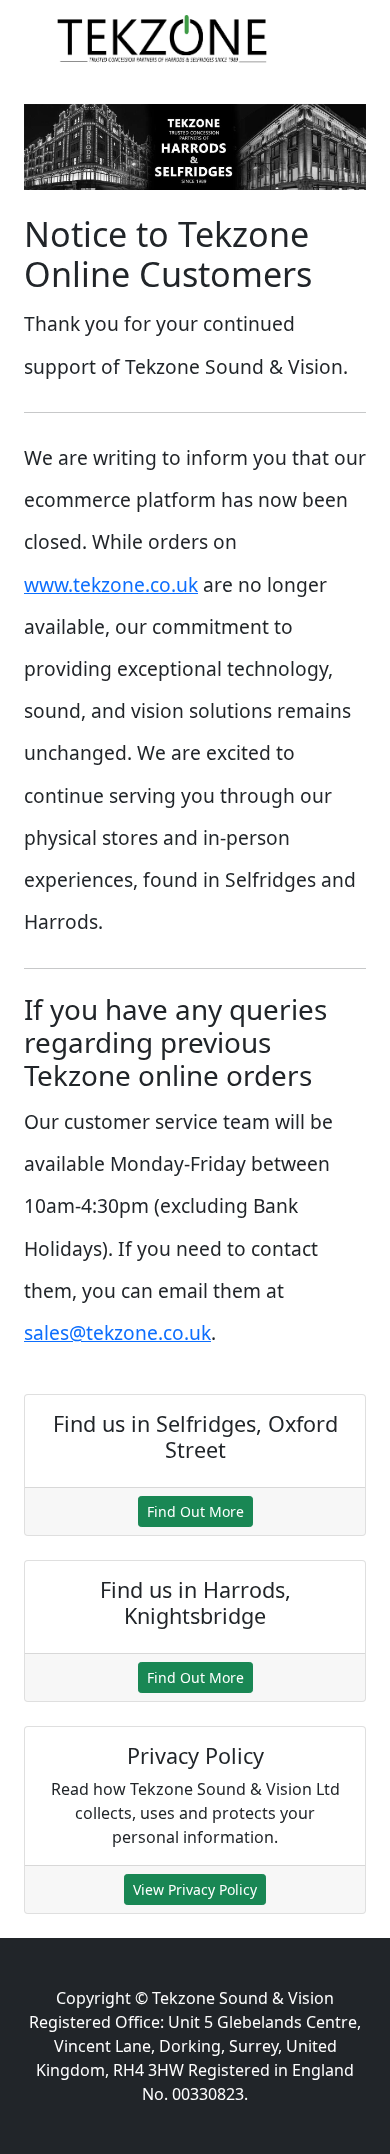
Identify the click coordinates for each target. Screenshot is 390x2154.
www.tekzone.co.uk (111, 584)
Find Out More (195, 1511)
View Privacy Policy (195, 1889)
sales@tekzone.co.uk (117, 1332)
